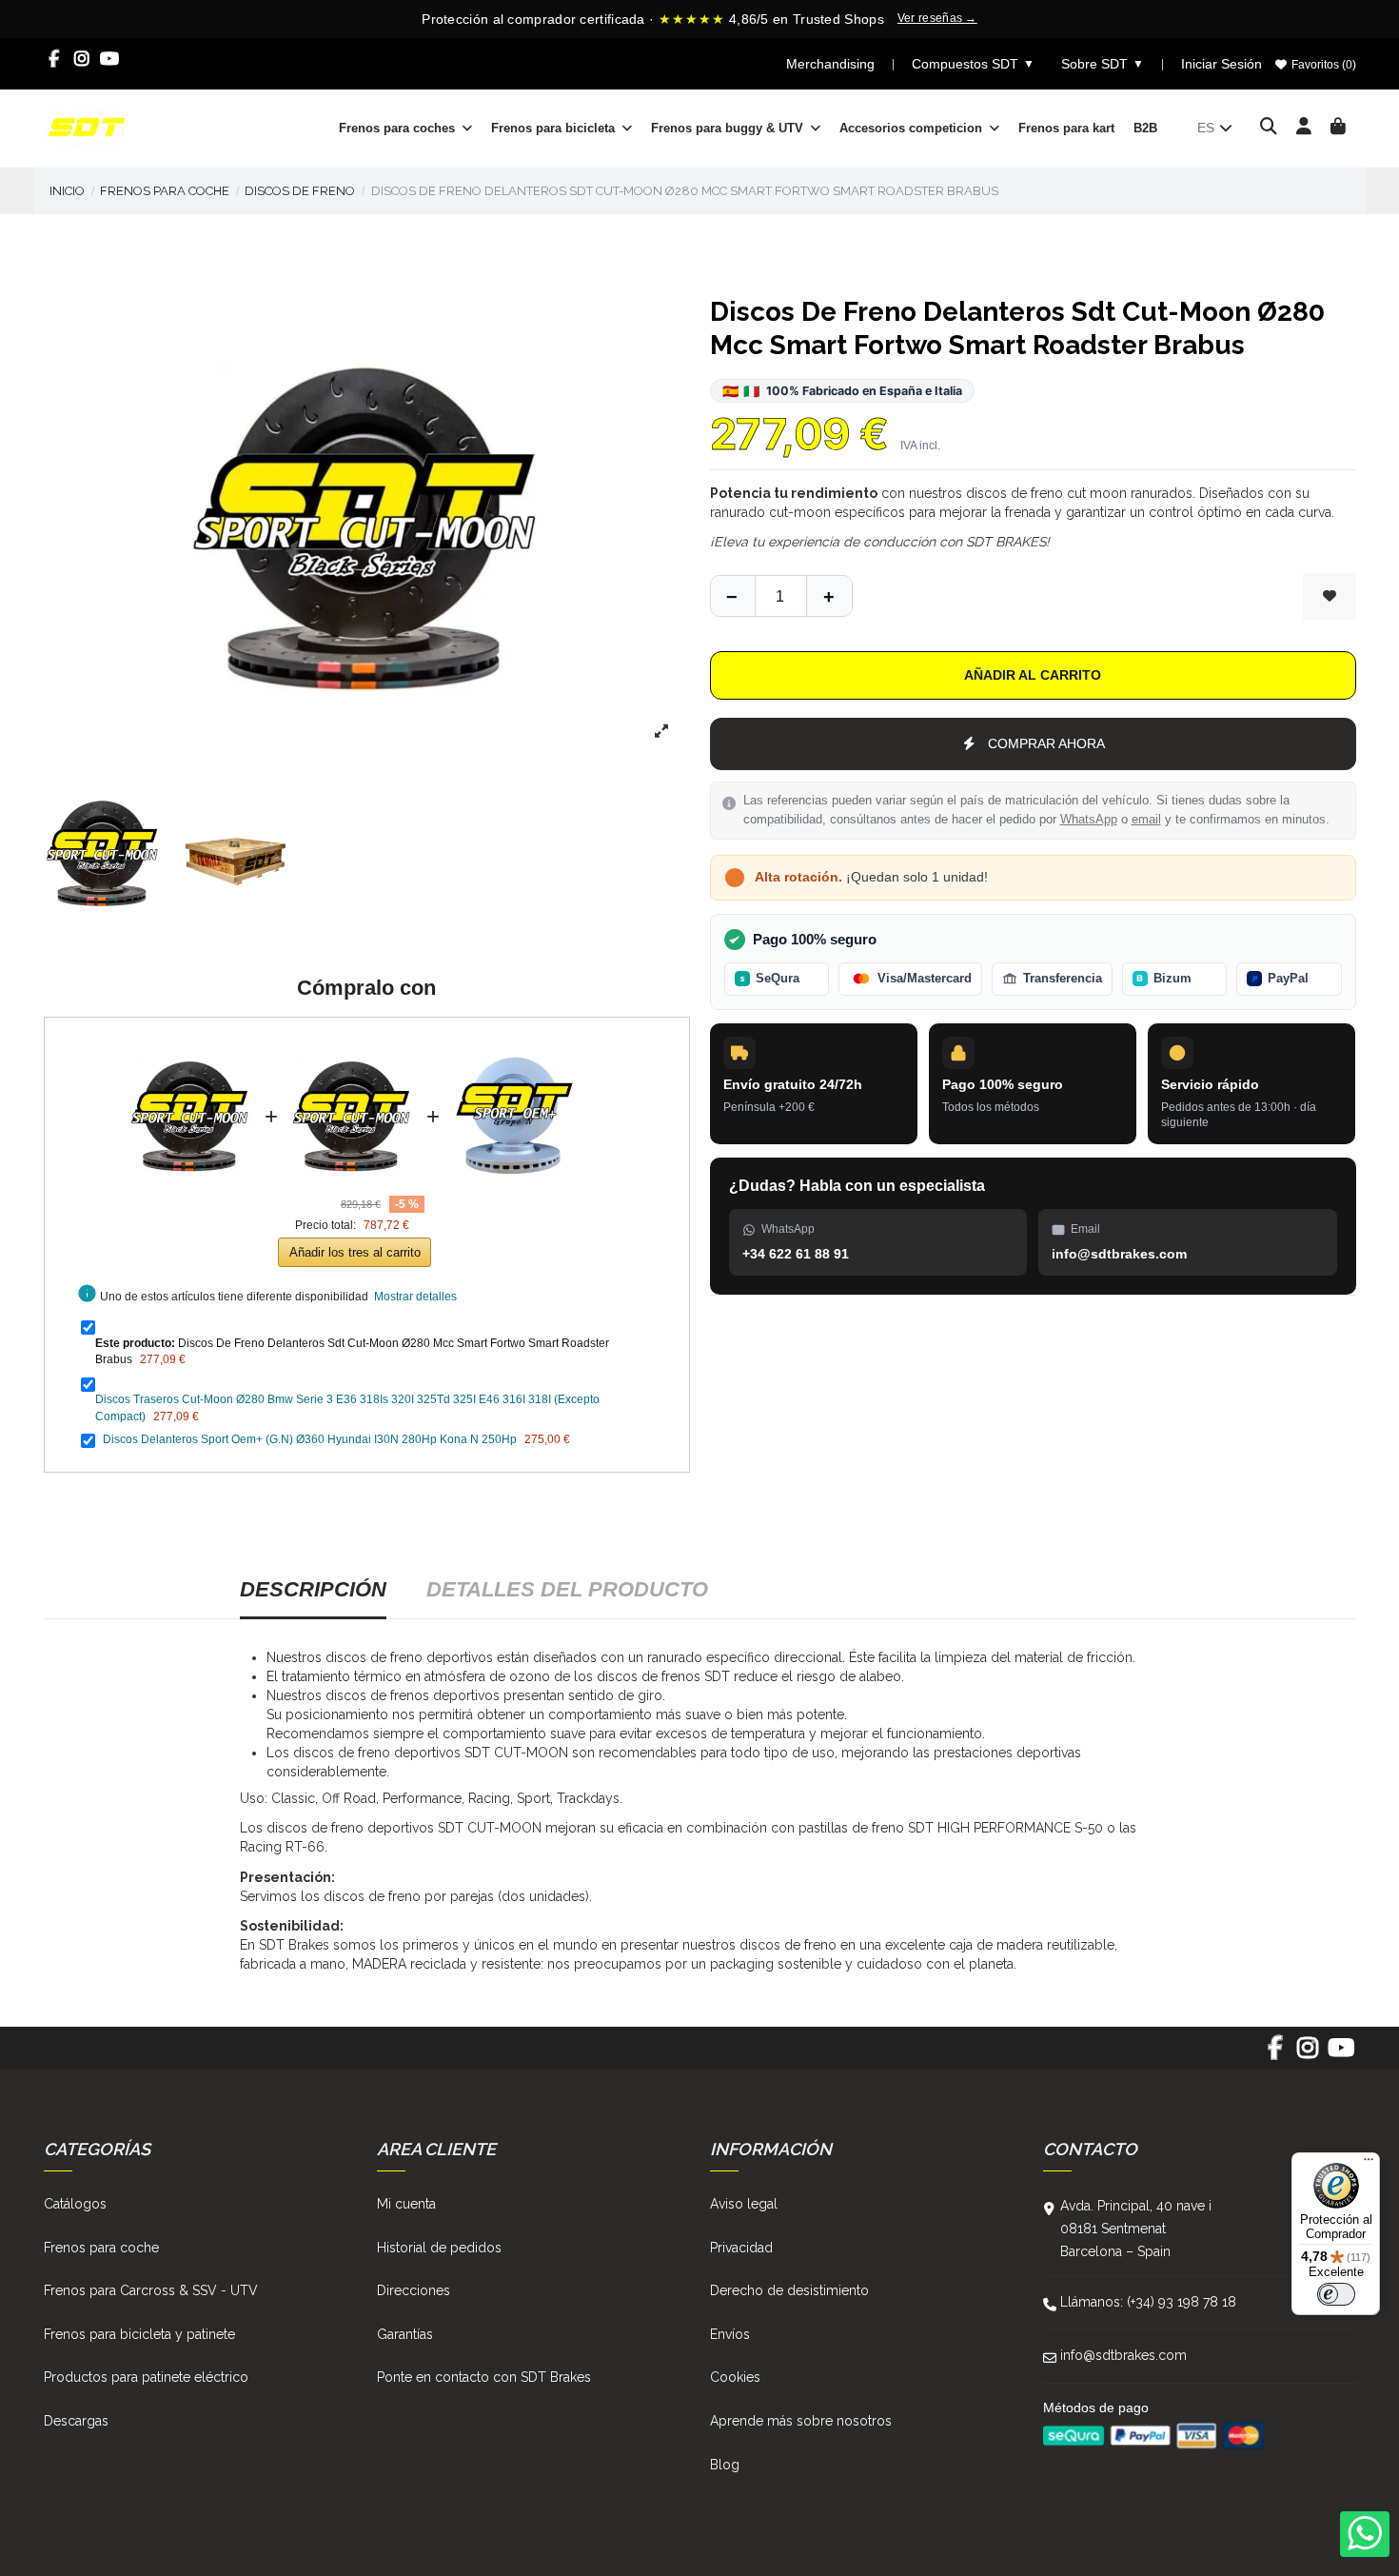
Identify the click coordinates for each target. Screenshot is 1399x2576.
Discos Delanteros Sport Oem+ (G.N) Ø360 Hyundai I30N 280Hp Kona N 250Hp (310, 1439)
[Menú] (1369, 2164)
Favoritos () (1322, 65)
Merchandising (830, 64)
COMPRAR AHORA (1046, 743)
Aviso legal (744, 2204)
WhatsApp (1089, 820)
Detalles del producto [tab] (567, 1589)
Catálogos (75, 2204)
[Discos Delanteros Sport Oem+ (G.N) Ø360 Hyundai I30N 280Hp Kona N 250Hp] (514, 1044)
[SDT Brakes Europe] (87, 127)
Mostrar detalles (415, 1297)
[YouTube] (110, 59)
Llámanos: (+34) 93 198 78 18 (1148, 2302)
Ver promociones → (1011, 19)
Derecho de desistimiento (789, 2290)
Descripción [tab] (313, 1589)
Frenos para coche (101, 2248)
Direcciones (414, 2290)
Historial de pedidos (439, 2248)
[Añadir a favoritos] (1330, 596)
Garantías (405, 2334)
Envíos (730, 2334)
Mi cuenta (406, 2204)
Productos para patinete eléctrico (146, 2377)
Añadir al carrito (1033, 675)
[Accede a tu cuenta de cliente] (1304, 128)
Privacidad (741, 2248)
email (1146, 820)
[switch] (1336, 2294)
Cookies (735, 2377)
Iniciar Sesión (1222, 64)
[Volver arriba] (829, 596)
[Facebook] (55, 59)
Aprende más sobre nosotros (801, 2421)
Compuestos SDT (973, 64)
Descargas (76, 2421)
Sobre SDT (1103, 64)
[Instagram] (82, 59)
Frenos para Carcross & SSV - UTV (151, 2290)
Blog (725, 2465)
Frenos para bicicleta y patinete (139, 2334)
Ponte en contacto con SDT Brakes (484, 2377)
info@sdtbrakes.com (1123, 2355)
